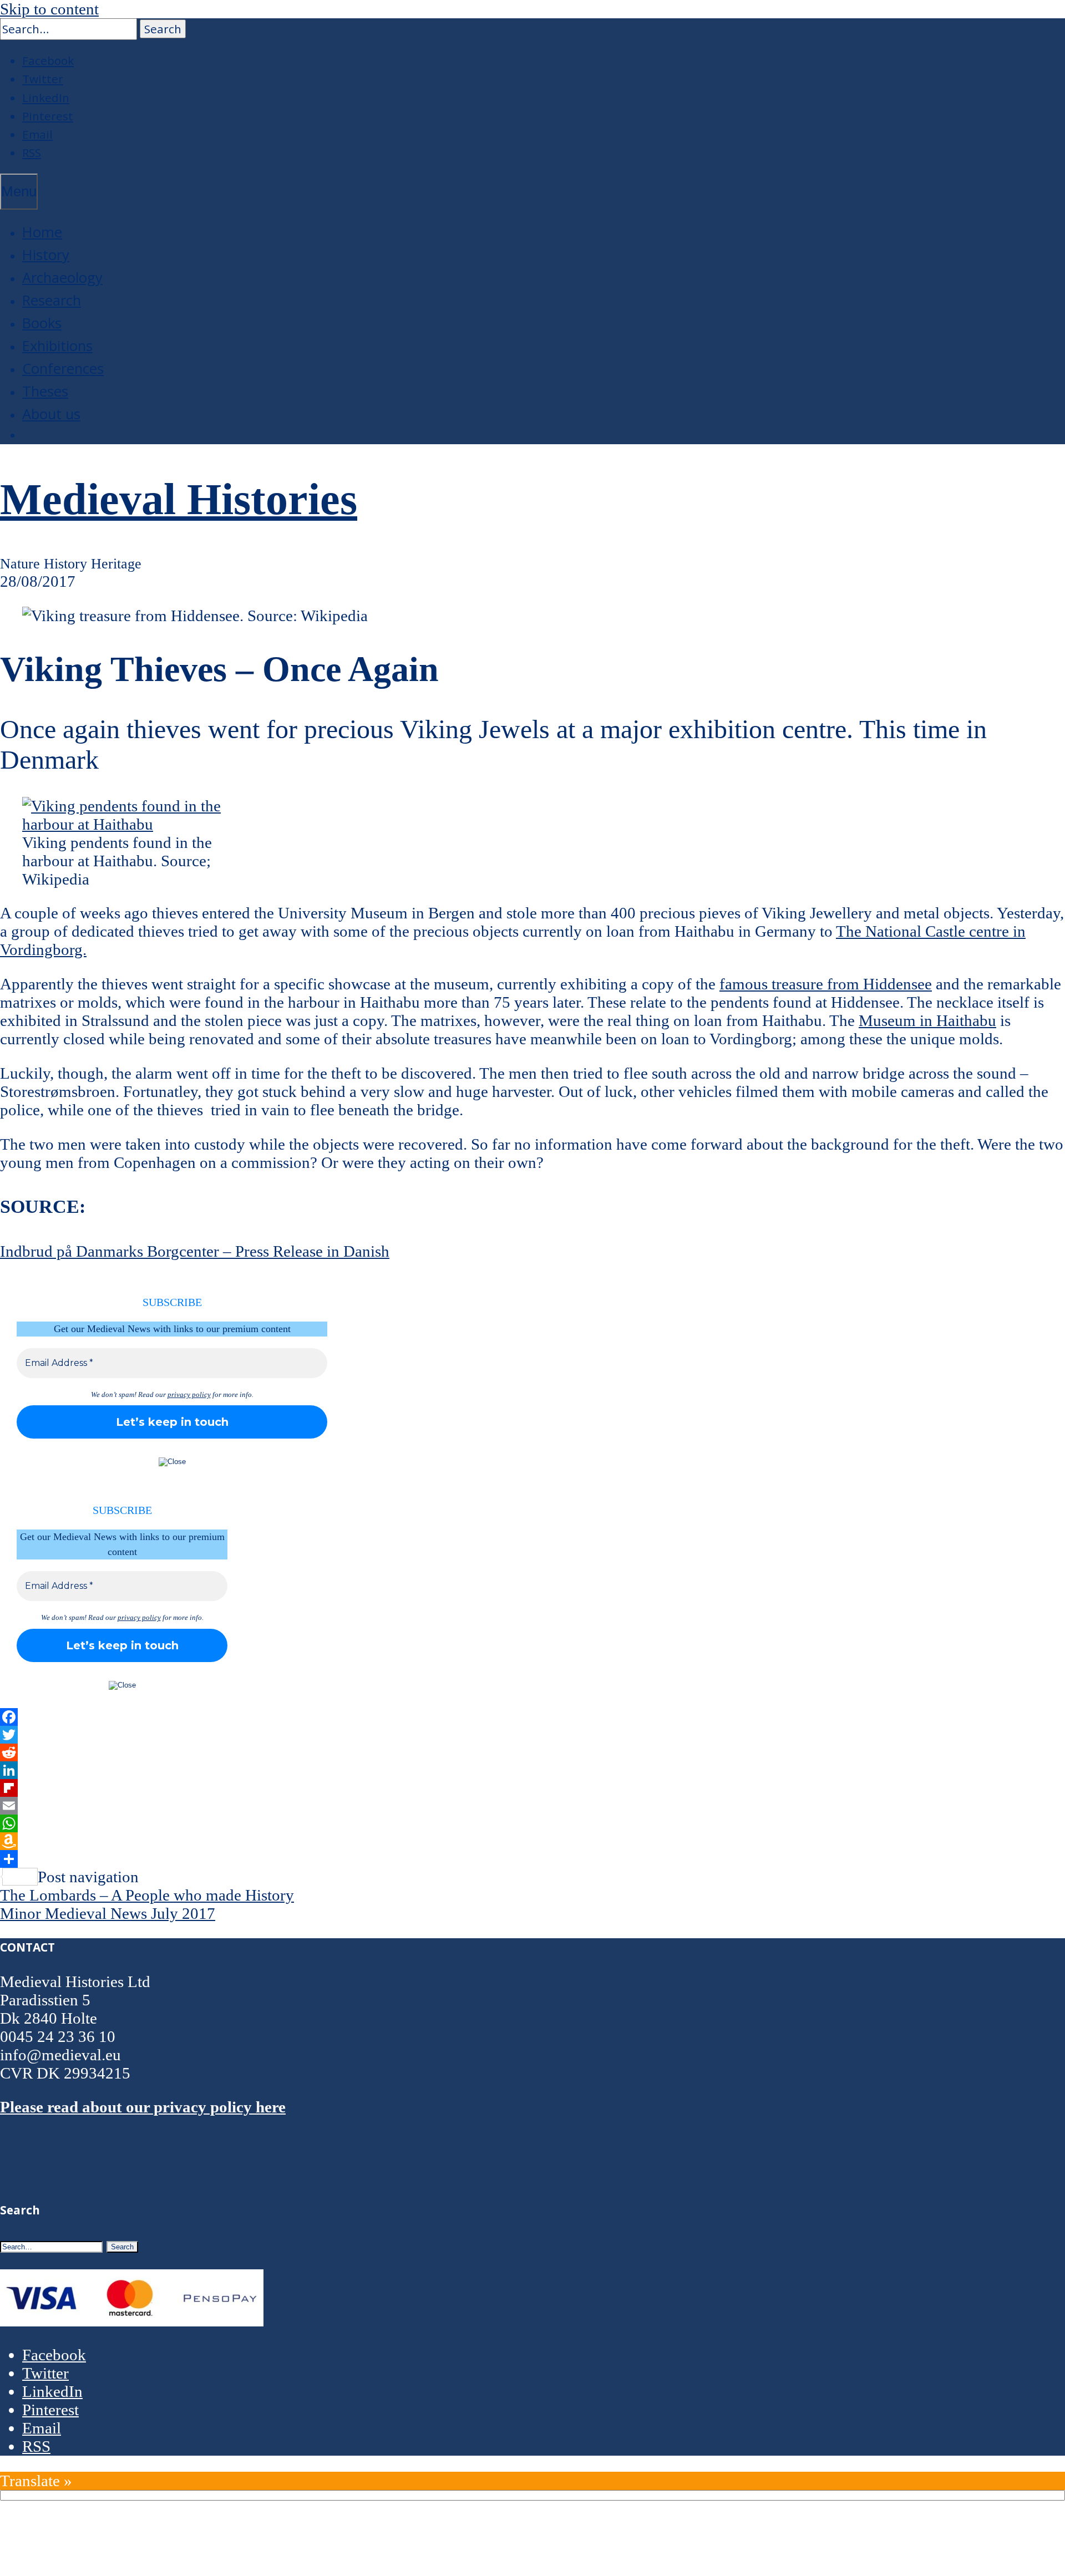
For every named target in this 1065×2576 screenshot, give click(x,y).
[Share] (532, 1859)
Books (42, 323)
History (46, 255)
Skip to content (49, 9)
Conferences (63, 369)
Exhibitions (57, 346)
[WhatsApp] (532, 1823)
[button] (163, 29)
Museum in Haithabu (927, 1020)
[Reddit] (532, 1752)
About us (51, 414)
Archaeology (62, 278)
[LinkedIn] (532, 1770)
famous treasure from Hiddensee (826, 984)
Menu (19, 191)
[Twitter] (532, 1735)
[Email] (532, 1806)
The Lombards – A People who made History (147, 1895)
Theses (45, 391)
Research (52, 300)
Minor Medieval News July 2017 (108, 1913)
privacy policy (189, 1394)
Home (42, 232)
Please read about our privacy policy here (143, 2107)
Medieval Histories (179, 499)
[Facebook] (532, 1717)
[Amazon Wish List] (532, 1841)
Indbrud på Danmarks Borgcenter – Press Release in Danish (195, 1251)
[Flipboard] (532, 1788)
